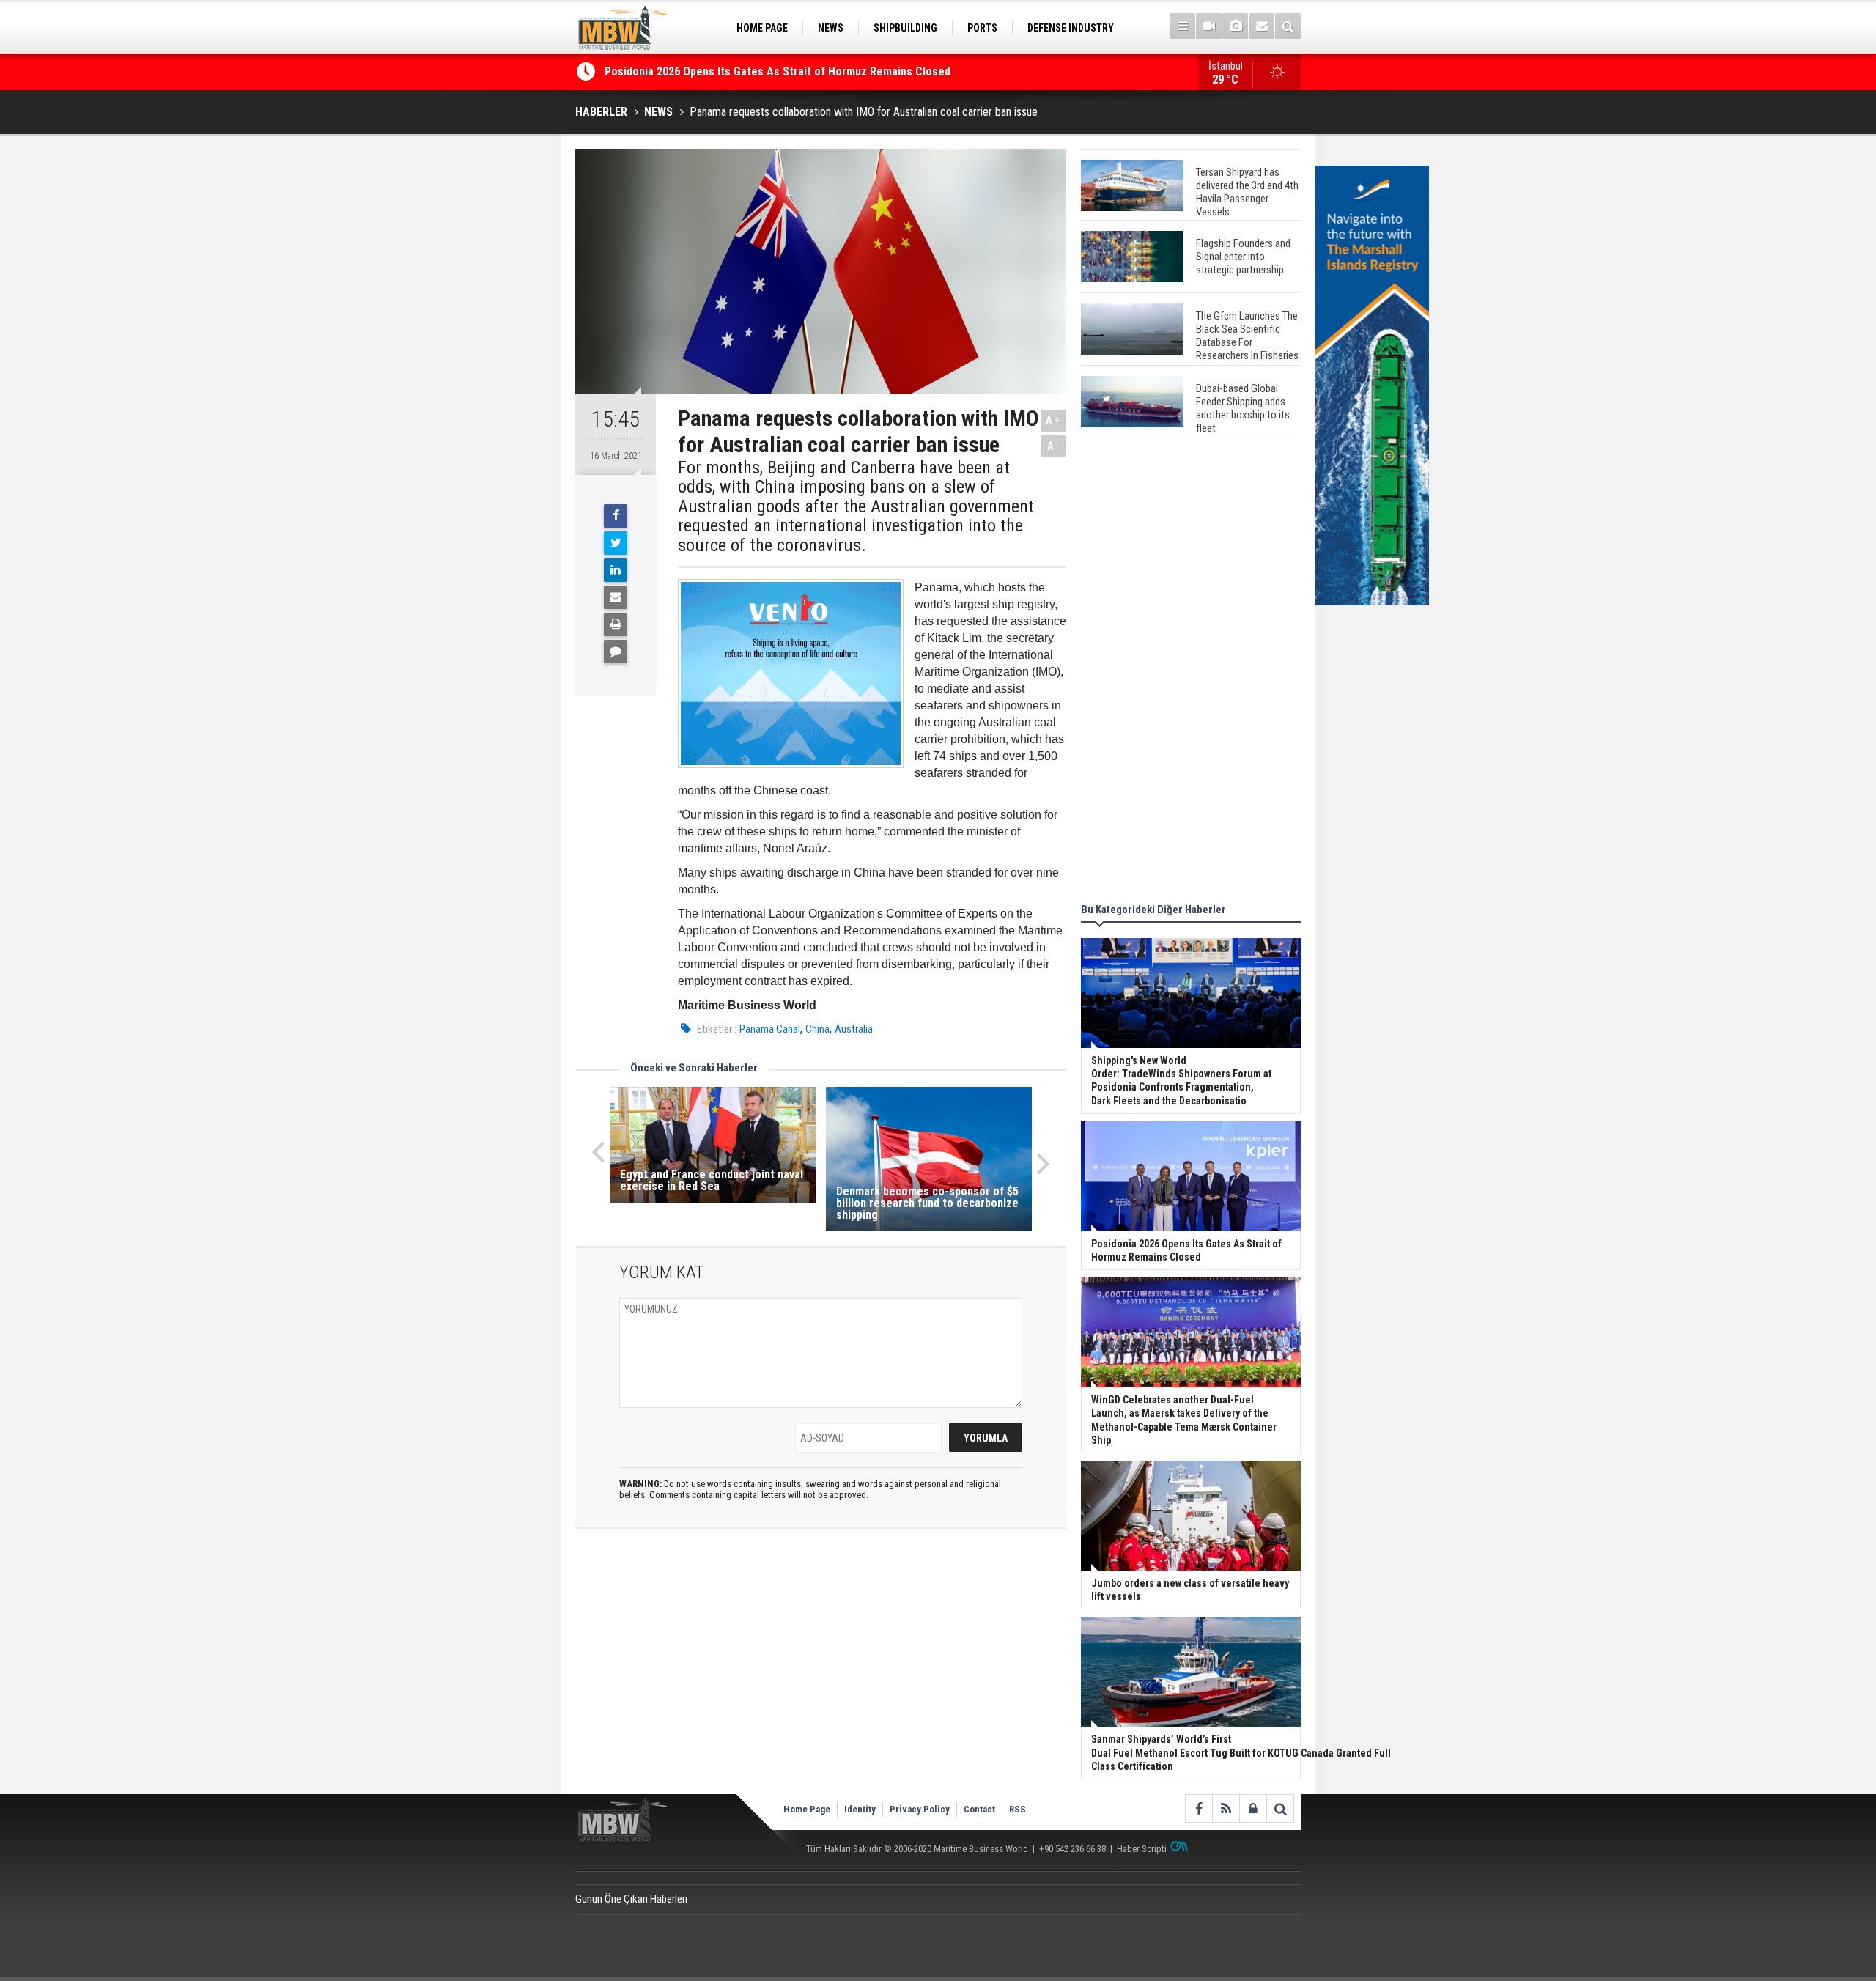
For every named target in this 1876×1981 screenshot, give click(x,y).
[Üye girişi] (1253, 1808)
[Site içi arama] (1288, 26)
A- (1054, 446)
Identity (860, 1809)
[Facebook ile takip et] (1199, 1808)
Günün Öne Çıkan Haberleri (631, 1899)
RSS (1018, 1809)
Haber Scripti (1142, 1849)
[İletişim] (1262, 26)
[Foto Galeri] (1235, 26)
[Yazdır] (616, 624)
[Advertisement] (1191, 673)
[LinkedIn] (616, 570)
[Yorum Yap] (616, 652)
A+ (1053, 420)
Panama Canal (770, 1029)
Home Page (807, 1809)
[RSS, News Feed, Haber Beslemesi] (1226, 1808)
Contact (979, 1809)
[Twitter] (616, 543)
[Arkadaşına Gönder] (616, 597)
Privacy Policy (920, 1809)
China (817, 1029)
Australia (854, 1029)
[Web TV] (1209, 26)
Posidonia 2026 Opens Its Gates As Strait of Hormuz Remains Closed (779, 71)
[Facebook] (616, 516)
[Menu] (1182, 26)
